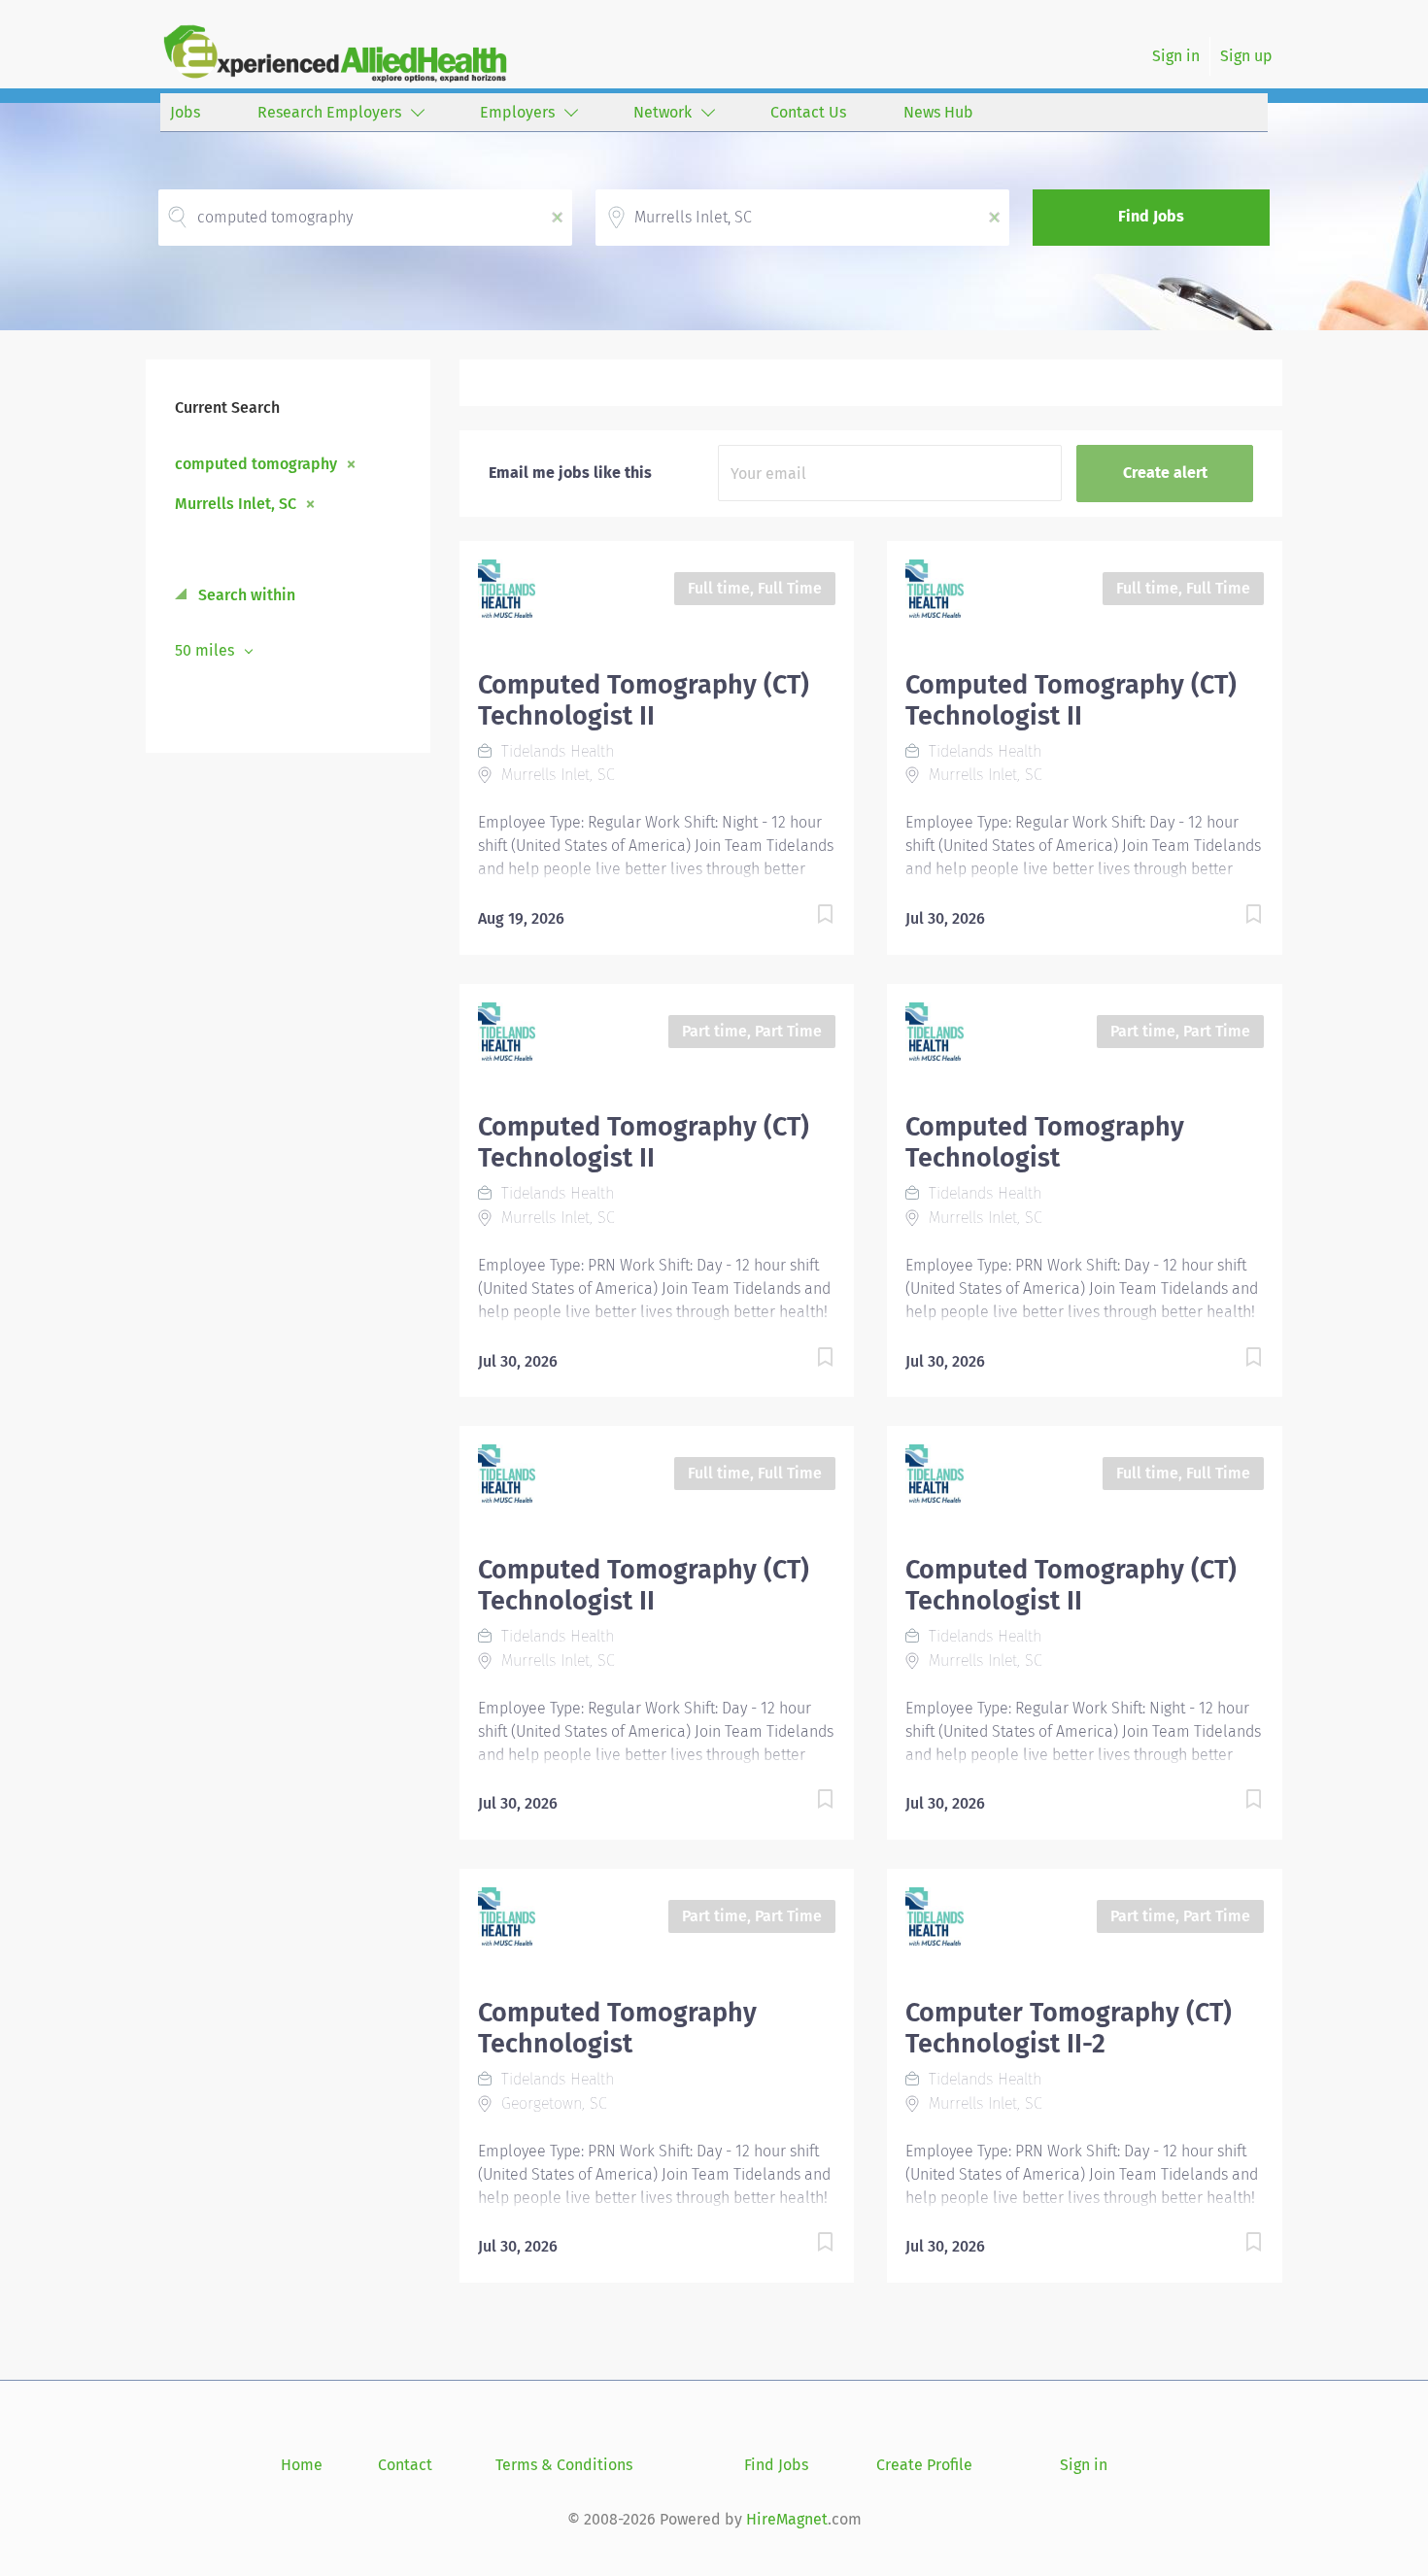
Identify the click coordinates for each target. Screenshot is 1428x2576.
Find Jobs (1151, 216)
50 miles (206, 650)
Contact (405, 2465)
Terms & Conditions (564, 2465)
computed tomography (256, 463)
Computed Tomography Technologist (1045, 1142)
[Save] (805, 917)
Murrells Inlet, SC (236, 503)
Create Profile (924, 2465)
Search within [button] (245, 595)
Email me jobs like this (570, 473)
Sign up (1246, 56)
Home (302, 2465)
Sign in (1176, 56)
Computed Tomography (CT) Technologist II (644, 700)
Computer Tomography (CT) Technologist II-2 (1069, 2028)
